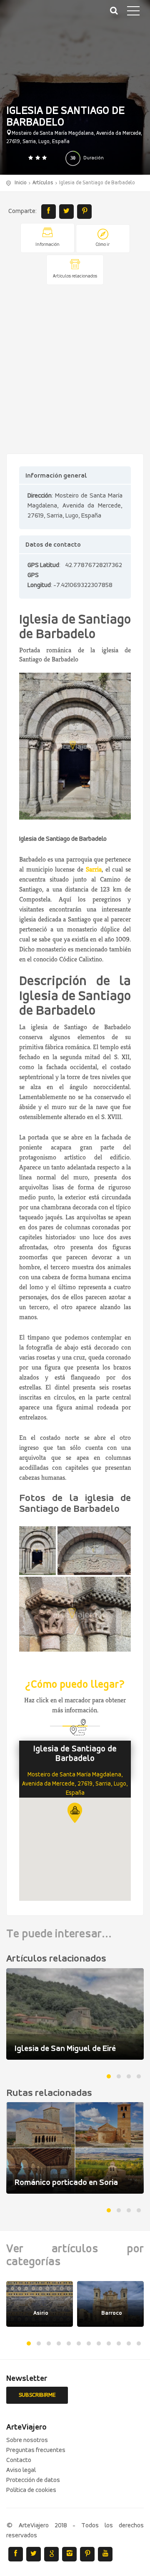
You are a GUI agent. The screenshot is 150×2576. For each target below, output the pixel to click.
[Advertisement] (75, 370)
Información (47, 245)
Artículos (43, 183)
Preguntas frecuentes (36, 2450)
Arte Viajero (46, 17)
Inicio (21, 183)
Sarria (94, 869)
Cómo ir (103, 245)
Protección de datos (33, 2480)
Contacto (19, 2460)
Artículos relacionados (75, 276)
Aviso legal (21, 2470)
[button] (75, 1813)
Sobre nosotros (27, 2440)
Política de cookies (31, 2490)
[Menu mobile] (133, 12)
